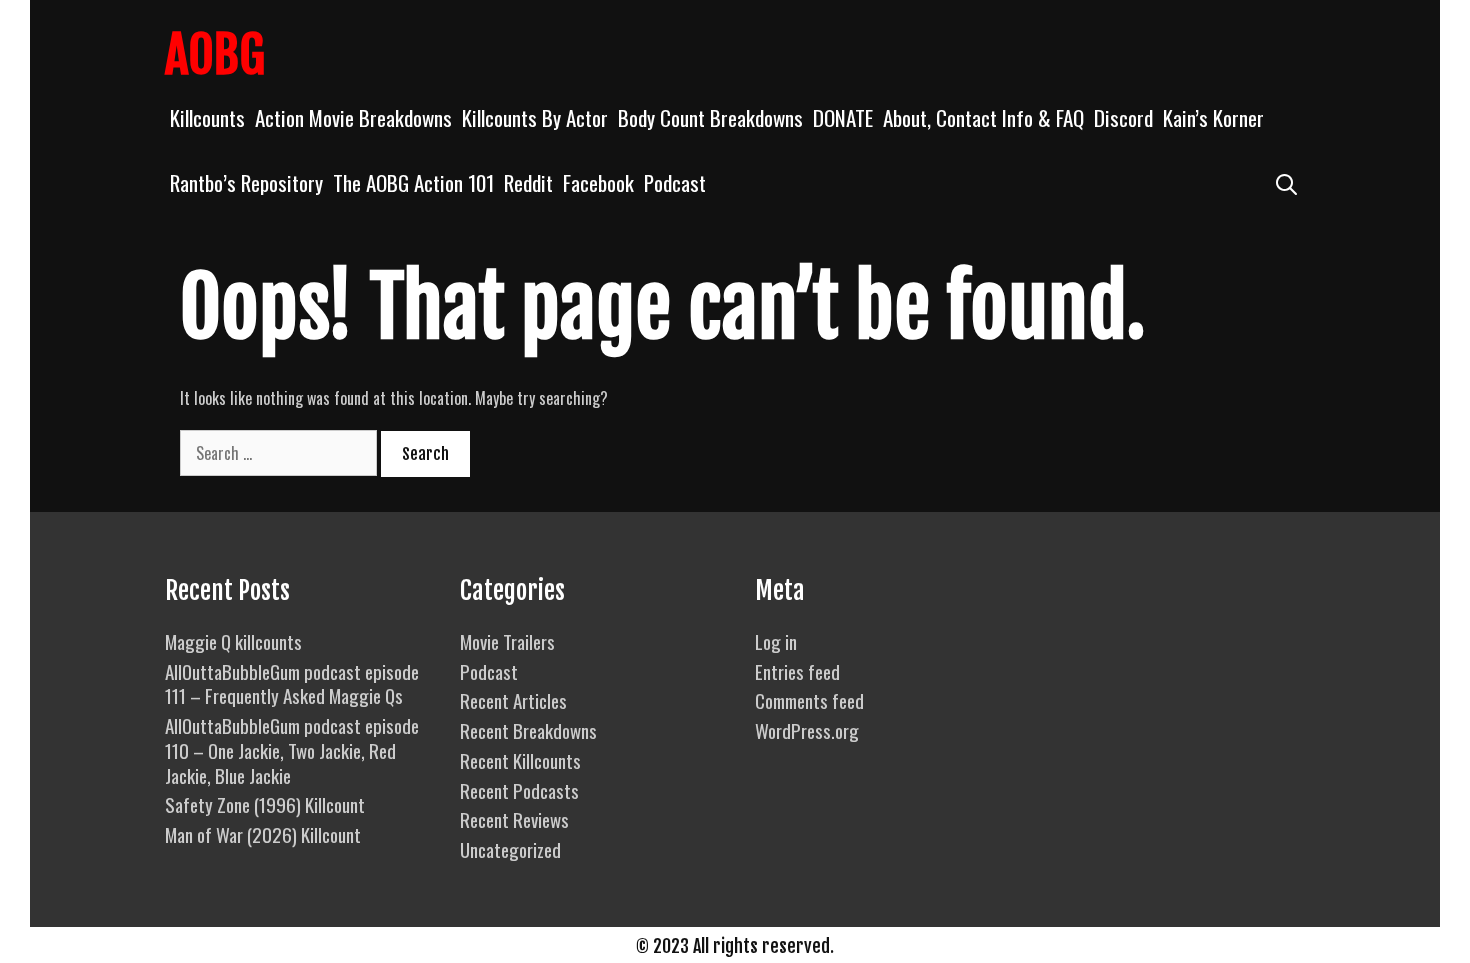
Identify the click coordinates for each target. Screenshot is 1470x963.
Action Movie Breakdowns (353, 117)
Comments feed (809, 700)
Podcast (675, 182)
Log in (776, 641)
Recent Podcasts (519, 790)
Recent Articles (513, 700)
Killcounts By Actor (535, 117)
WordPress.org (807, 730)
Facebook (598, 182)
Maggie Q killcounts (233, 641)
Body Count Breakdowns (710, 117)
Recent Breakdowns (528, 730)
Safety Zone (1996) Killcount (265, 804)
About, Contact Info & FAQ (983, 117)
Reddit (528, 182)
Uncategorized (510, 849)
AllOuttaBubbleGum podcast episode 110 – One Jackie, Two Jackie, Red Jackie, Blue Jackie (292, 749)
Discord (1123, 117)
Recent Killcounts (520, 760)
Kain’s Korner (1213, 117)
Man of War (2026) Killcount (263, 834)
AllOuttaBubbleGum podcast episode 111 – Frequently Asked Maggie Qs (292, 683)
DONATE (843, 117)
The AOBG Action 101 (413, 182)
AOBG (215, 55)
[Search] (1286, 182)
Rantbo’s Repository (246, 182)
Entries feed (797, 671)
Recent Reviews (514, 819)
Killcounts (207, 117)
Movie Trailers (507, 641)
